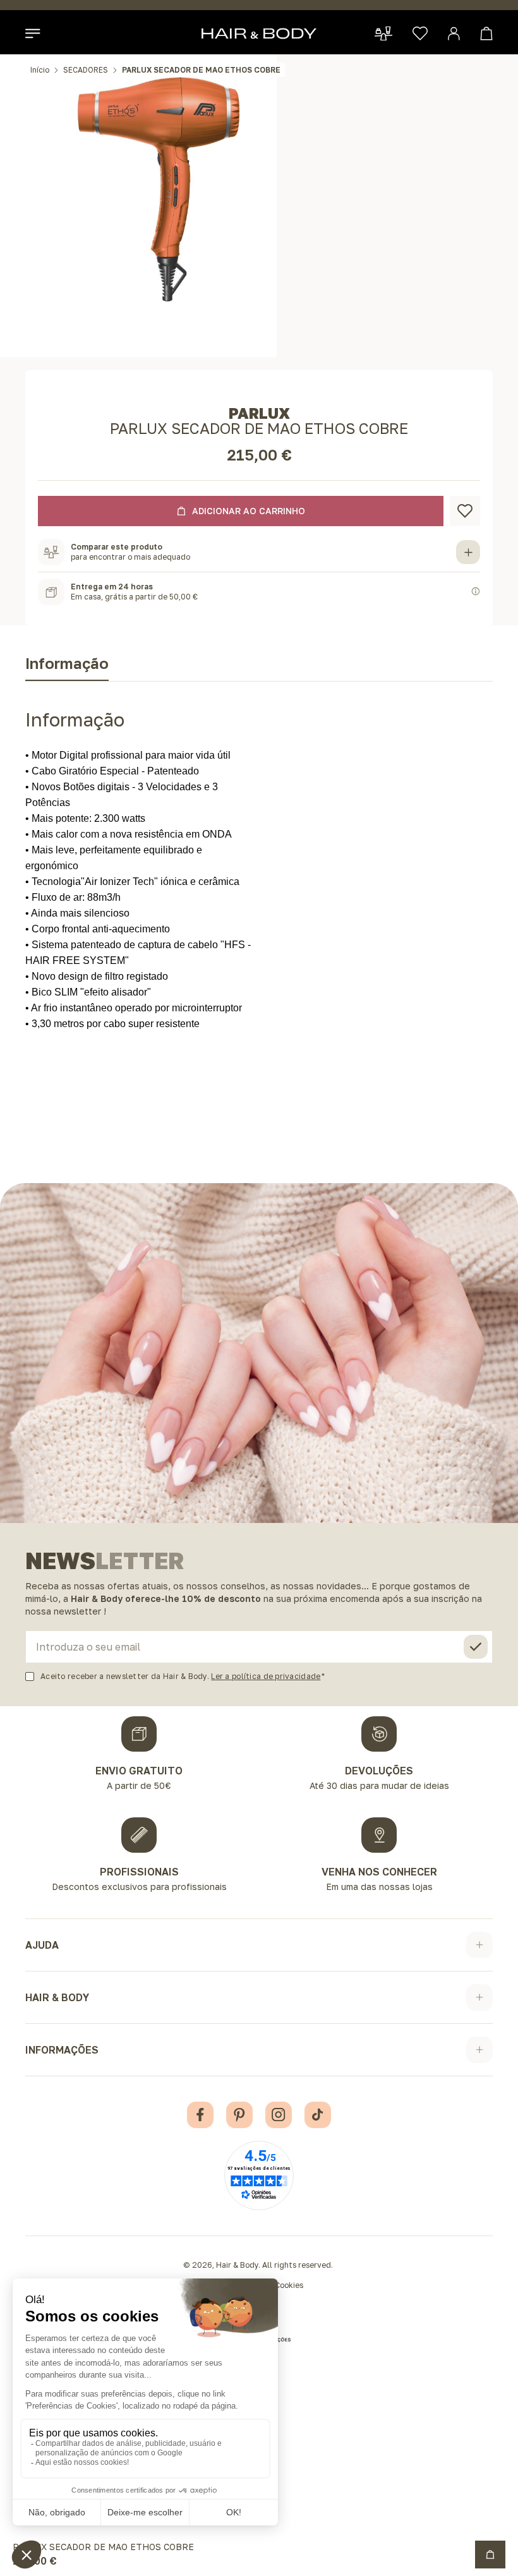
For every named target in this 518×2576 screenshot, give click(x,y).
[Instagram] (279, 2115)
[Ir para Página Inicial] (259, 33)
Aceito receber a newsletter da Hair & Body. (180, 1676)
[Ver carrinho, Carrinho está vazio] (486, 33)
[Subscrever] (476, 1647)
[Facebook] (200, 2115)
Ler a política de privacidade (266, 1676)
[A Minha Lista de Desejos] (420, 33)
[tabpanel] (259, 857)
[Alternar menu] (33, 33)
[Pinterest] (239, 2115)
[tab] (67, 666)
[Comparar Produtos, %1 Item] (383, 33)
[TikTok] (318, 2115)
